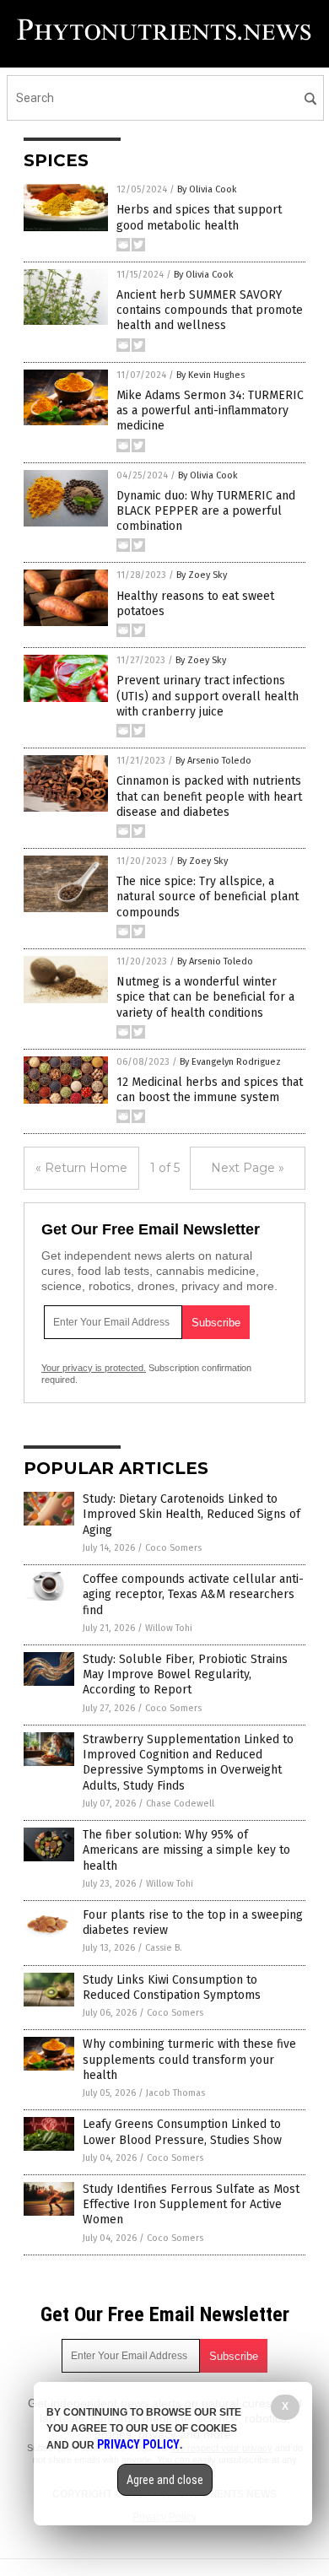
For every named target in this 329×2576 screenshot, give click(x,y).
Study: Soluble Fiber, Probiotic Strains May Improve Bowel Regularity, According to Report (185, 1674)
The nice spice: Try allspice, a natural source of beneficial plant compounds (208, 896)
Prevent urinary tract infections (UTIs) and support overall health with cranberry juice (208, 696)
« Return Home (81, 1168)
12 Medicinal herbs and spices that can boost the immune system (210, 1090)
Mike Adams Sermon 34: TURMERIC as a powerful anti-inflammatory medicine (210, 410)
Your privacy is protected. (94, 1368)
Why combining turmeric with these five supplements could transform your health (189, 2059)
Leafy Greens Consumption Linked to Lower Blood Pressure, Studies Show (182, 2132)
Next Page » (248, 1168)
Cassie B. (164, 1948)
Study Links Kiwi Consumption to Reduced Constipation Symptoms (172, 1987)
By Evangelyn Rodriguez (230, 1062)
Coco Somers (173, 1548)
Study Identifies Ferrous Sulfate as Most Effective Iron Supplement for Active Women (191, 2204)
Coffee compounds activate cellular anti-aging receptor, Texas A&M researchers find (193, 1594)
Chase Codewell (180, 1804)
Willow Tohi (169, 1628)
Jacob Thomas (175, 2093)
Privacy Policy (138, 2444)
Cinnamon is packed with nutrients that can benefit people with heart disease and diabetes (209, 796)
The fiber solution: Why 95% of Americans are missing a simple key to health (186, 1850)
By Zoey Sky (202, 575)
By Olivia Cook (207, 189)
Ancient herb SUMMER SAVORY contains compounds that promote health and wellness (210, 310)
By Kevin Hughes (210, 375)
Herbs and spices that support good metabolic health (199, 217)
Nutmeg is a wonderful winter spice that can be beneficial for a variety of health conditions (205, 997)
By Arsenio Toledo (213, 761)
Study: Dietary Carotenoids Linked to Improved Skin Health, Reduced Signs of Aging (191, 1514)
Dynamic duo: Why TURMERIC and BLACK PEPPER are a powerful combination (206, 511)
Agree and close (165, 2480)
